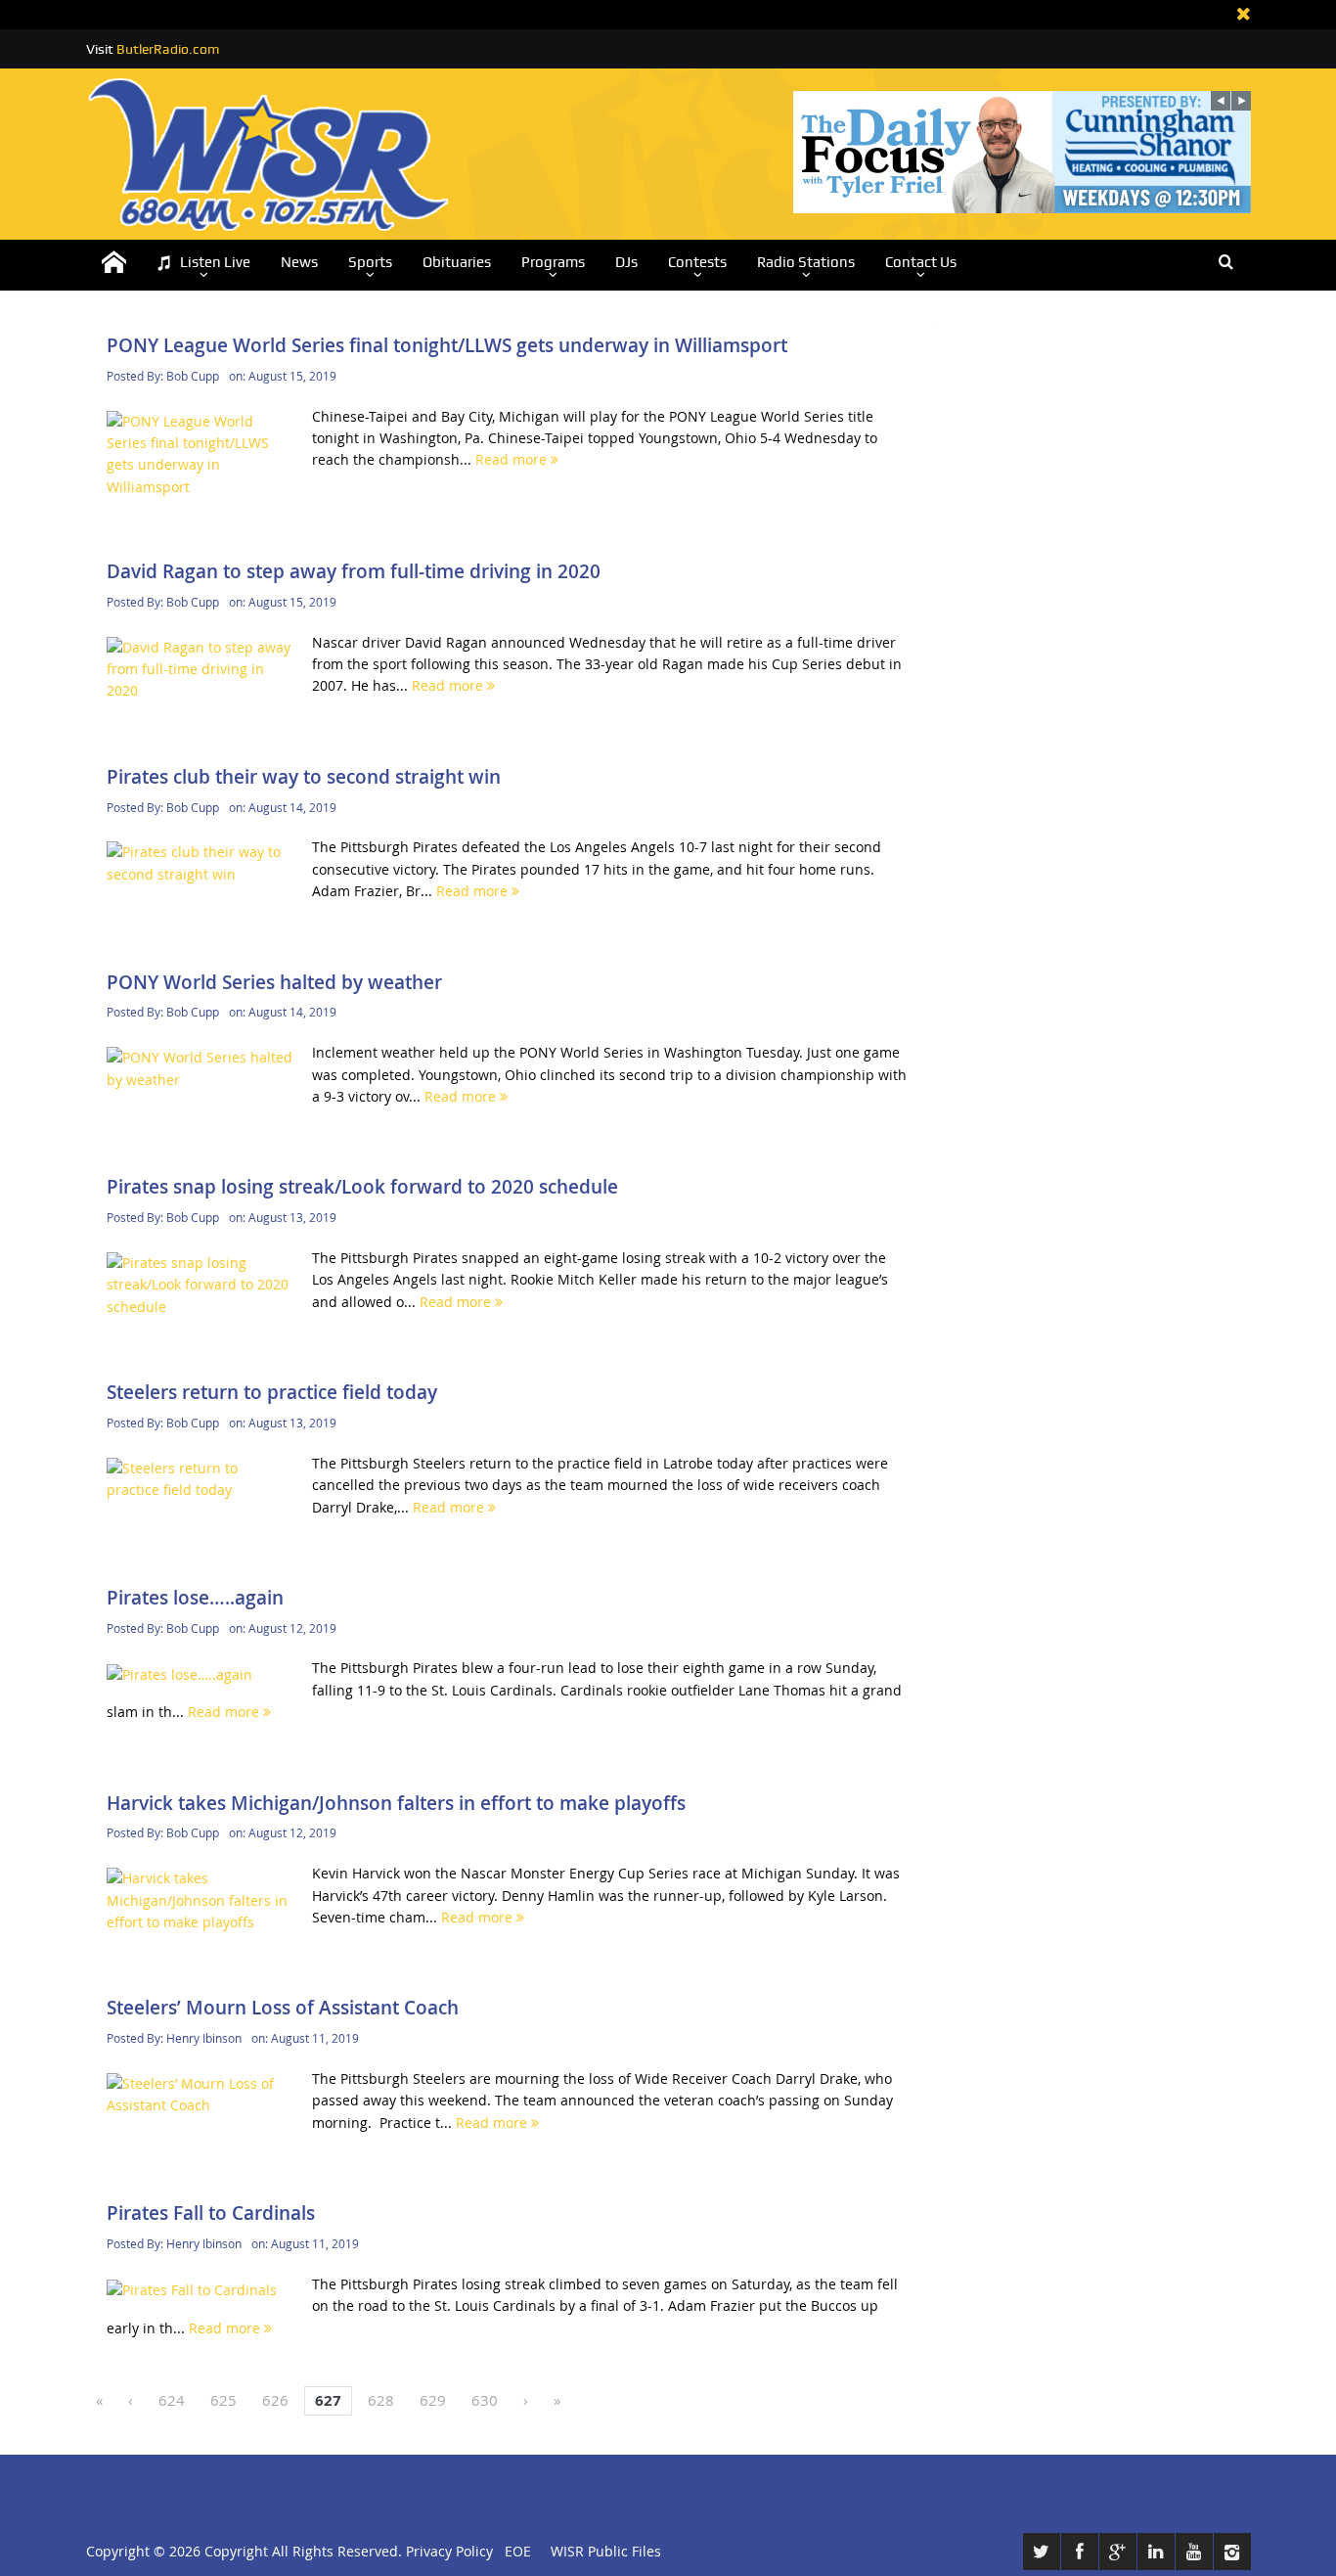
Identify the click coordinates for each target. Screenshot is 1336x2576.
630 (485, 2400)
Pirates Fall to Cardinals (211, 2213)
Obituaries (457, 262)
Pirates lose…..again (195, 1598)
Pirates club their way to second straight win (304, 777)
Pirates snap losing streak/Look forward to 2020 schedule (362, 1187)
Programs (553, 262)
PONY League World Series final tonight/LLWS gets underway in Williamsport (447, 345)
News (299, 262)
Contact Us (921, 262)
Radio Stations (806, 262)
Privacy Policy (449, 2551)
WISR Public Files (606, 2551)
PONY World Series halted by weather (274, 982)
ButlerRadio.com (168, 49)
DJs (626, 262)
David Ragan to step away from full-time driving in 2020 (354, 571)
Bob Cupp (193, 376)
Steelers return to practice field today (272, 1392)
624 (172, 2400)
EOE (514, 2551)
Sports (370, 262)
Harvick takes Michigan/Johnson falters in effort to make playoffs (396, 1803)
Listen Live (215, 262)
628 (381, 2400)
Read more (513, 459)
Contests (697, 262)
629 (433, 2400)
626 (275, 2400)
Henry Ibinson (204, 2038)
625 (223, 2400)
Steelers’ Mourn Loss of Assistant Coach (283, 2008)
